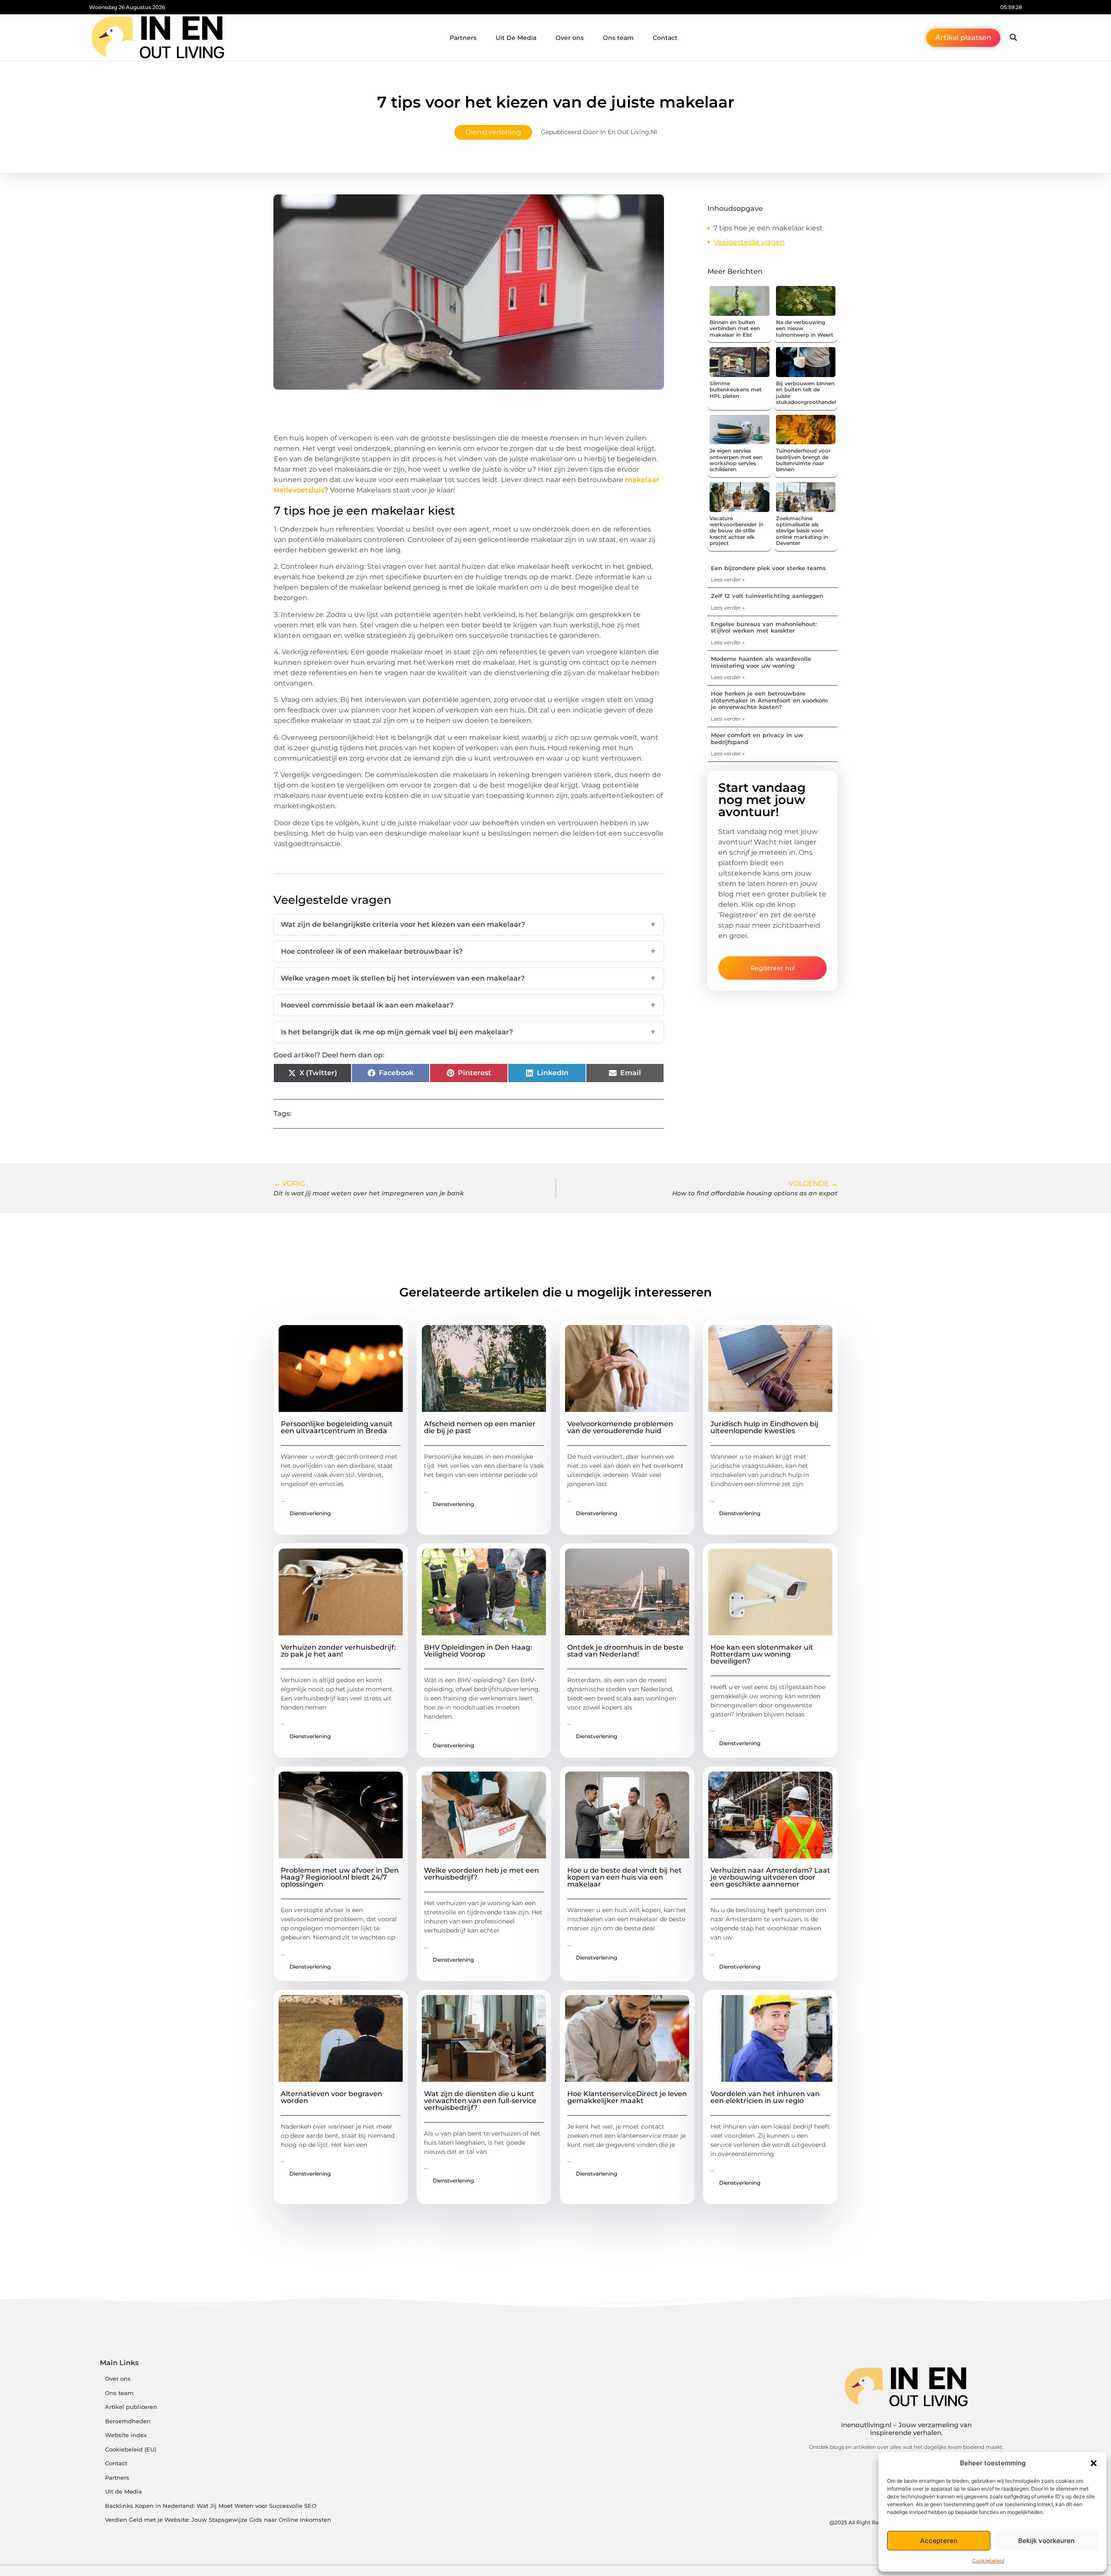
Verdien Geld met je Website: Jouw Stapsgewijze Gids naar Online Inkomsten (218, 2520)
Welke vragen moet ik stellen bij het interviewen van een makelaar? (469, 978)
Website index (126, 2435)
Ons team (618, 38)
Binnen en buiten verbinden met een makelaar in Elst (735, 328)
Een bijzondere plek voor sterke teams (768, 568)
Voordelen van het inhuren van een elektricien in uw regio (765, 2097)
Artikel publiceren (131, 2407)
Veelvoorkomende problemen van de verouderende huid (620, 1427)
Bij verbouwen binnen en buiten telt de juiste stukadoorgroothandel (806, 393)
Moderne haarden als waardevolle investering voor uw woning (761, 662)
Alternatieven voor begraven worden (332, 2097)
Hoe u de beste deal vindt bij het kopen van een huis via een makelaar (625, 1877)
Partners (463, 38)
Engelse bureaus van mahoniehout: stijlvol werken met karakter (764, 627)
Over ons (570, 38)
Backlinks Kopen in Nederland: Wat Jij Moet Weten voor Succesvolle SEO (211, 2506)
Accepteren (939, 2541)
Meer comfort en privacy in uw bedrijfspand (757, 738)
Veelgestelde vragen (749, 242)
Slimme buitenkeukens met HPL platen (736, 390)
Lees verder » (728, 579)
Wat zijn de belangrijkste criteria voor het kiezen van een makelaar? (469, 924)
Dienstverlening (493, 132)
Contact (665, 38)
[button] (1094, 2463)
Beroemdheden (128, 2421)
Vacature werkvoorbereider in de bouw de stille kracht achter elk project (736, 531)
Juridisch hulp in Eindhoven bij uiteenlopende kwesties (764, 1427)
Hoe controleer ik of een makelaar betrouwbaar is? (469, 951)
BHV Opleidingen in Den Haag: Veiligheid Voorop (478, 1651)
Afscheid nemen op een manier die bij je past (480, 1427)
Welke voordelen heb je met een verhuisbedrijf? (482, 1874)
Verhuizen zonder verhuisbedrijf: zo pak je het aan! (338, 1651)
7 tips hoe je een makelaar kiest (768, 228)
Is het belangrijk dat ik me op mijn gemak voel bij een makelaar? (469, 1032)
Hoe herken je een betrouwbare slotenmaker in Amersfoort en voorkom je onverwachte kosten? (769, 700)
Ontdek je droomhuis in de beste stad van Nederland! (625, 1651)
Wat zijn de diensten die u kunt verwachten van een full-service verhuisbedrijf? (480, 2101)
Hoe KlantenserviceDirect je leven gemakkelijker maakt (627, 2097)
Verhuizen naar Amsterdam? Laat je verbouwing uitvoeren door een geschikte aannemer (770, 1877)
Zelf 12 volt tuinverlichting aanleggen (767, 596)
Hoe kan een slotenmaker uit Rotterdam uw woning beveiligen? (762, 1654)
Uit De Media (516, 38)
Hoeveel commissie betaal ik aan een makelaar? (469, 1005)
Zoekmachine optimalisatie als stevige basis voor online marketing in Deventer (802, 531)
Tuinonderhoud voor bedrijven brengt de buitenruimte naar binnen (803, 460)
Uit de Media (123, 2492)
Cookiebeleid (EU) (131, 2450)
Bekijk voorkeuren (1046, 2541)
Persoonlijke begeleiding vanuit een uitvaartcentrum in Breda (337, 1427)
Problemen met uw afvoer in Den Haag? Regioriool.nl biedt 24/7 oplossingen (340, 1877)
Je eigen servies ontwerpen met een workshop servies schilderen (736, 460)
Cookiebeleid (988, 2561)
